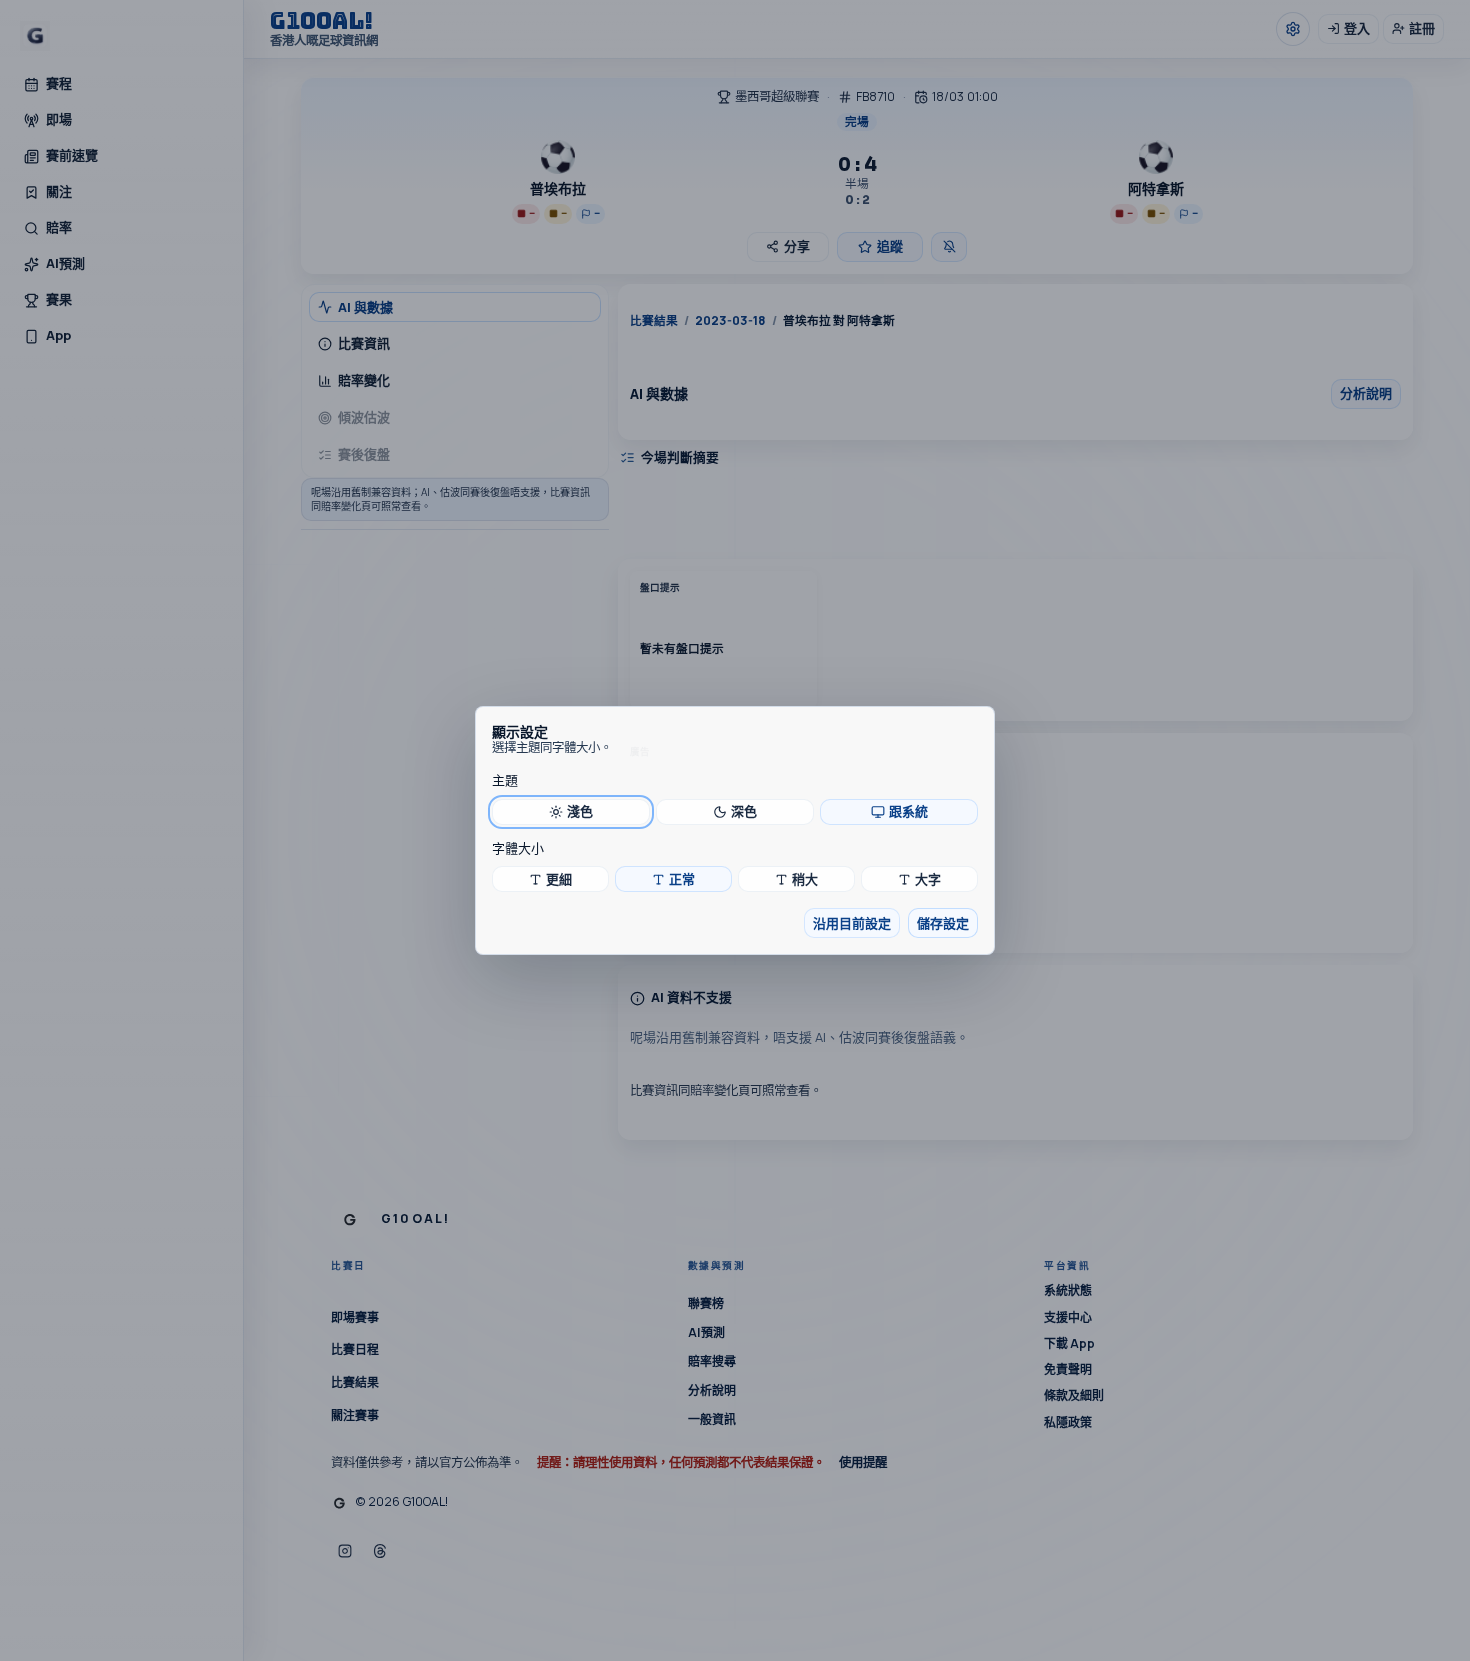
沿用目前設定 (852, 923)
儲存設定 (943, 923)
